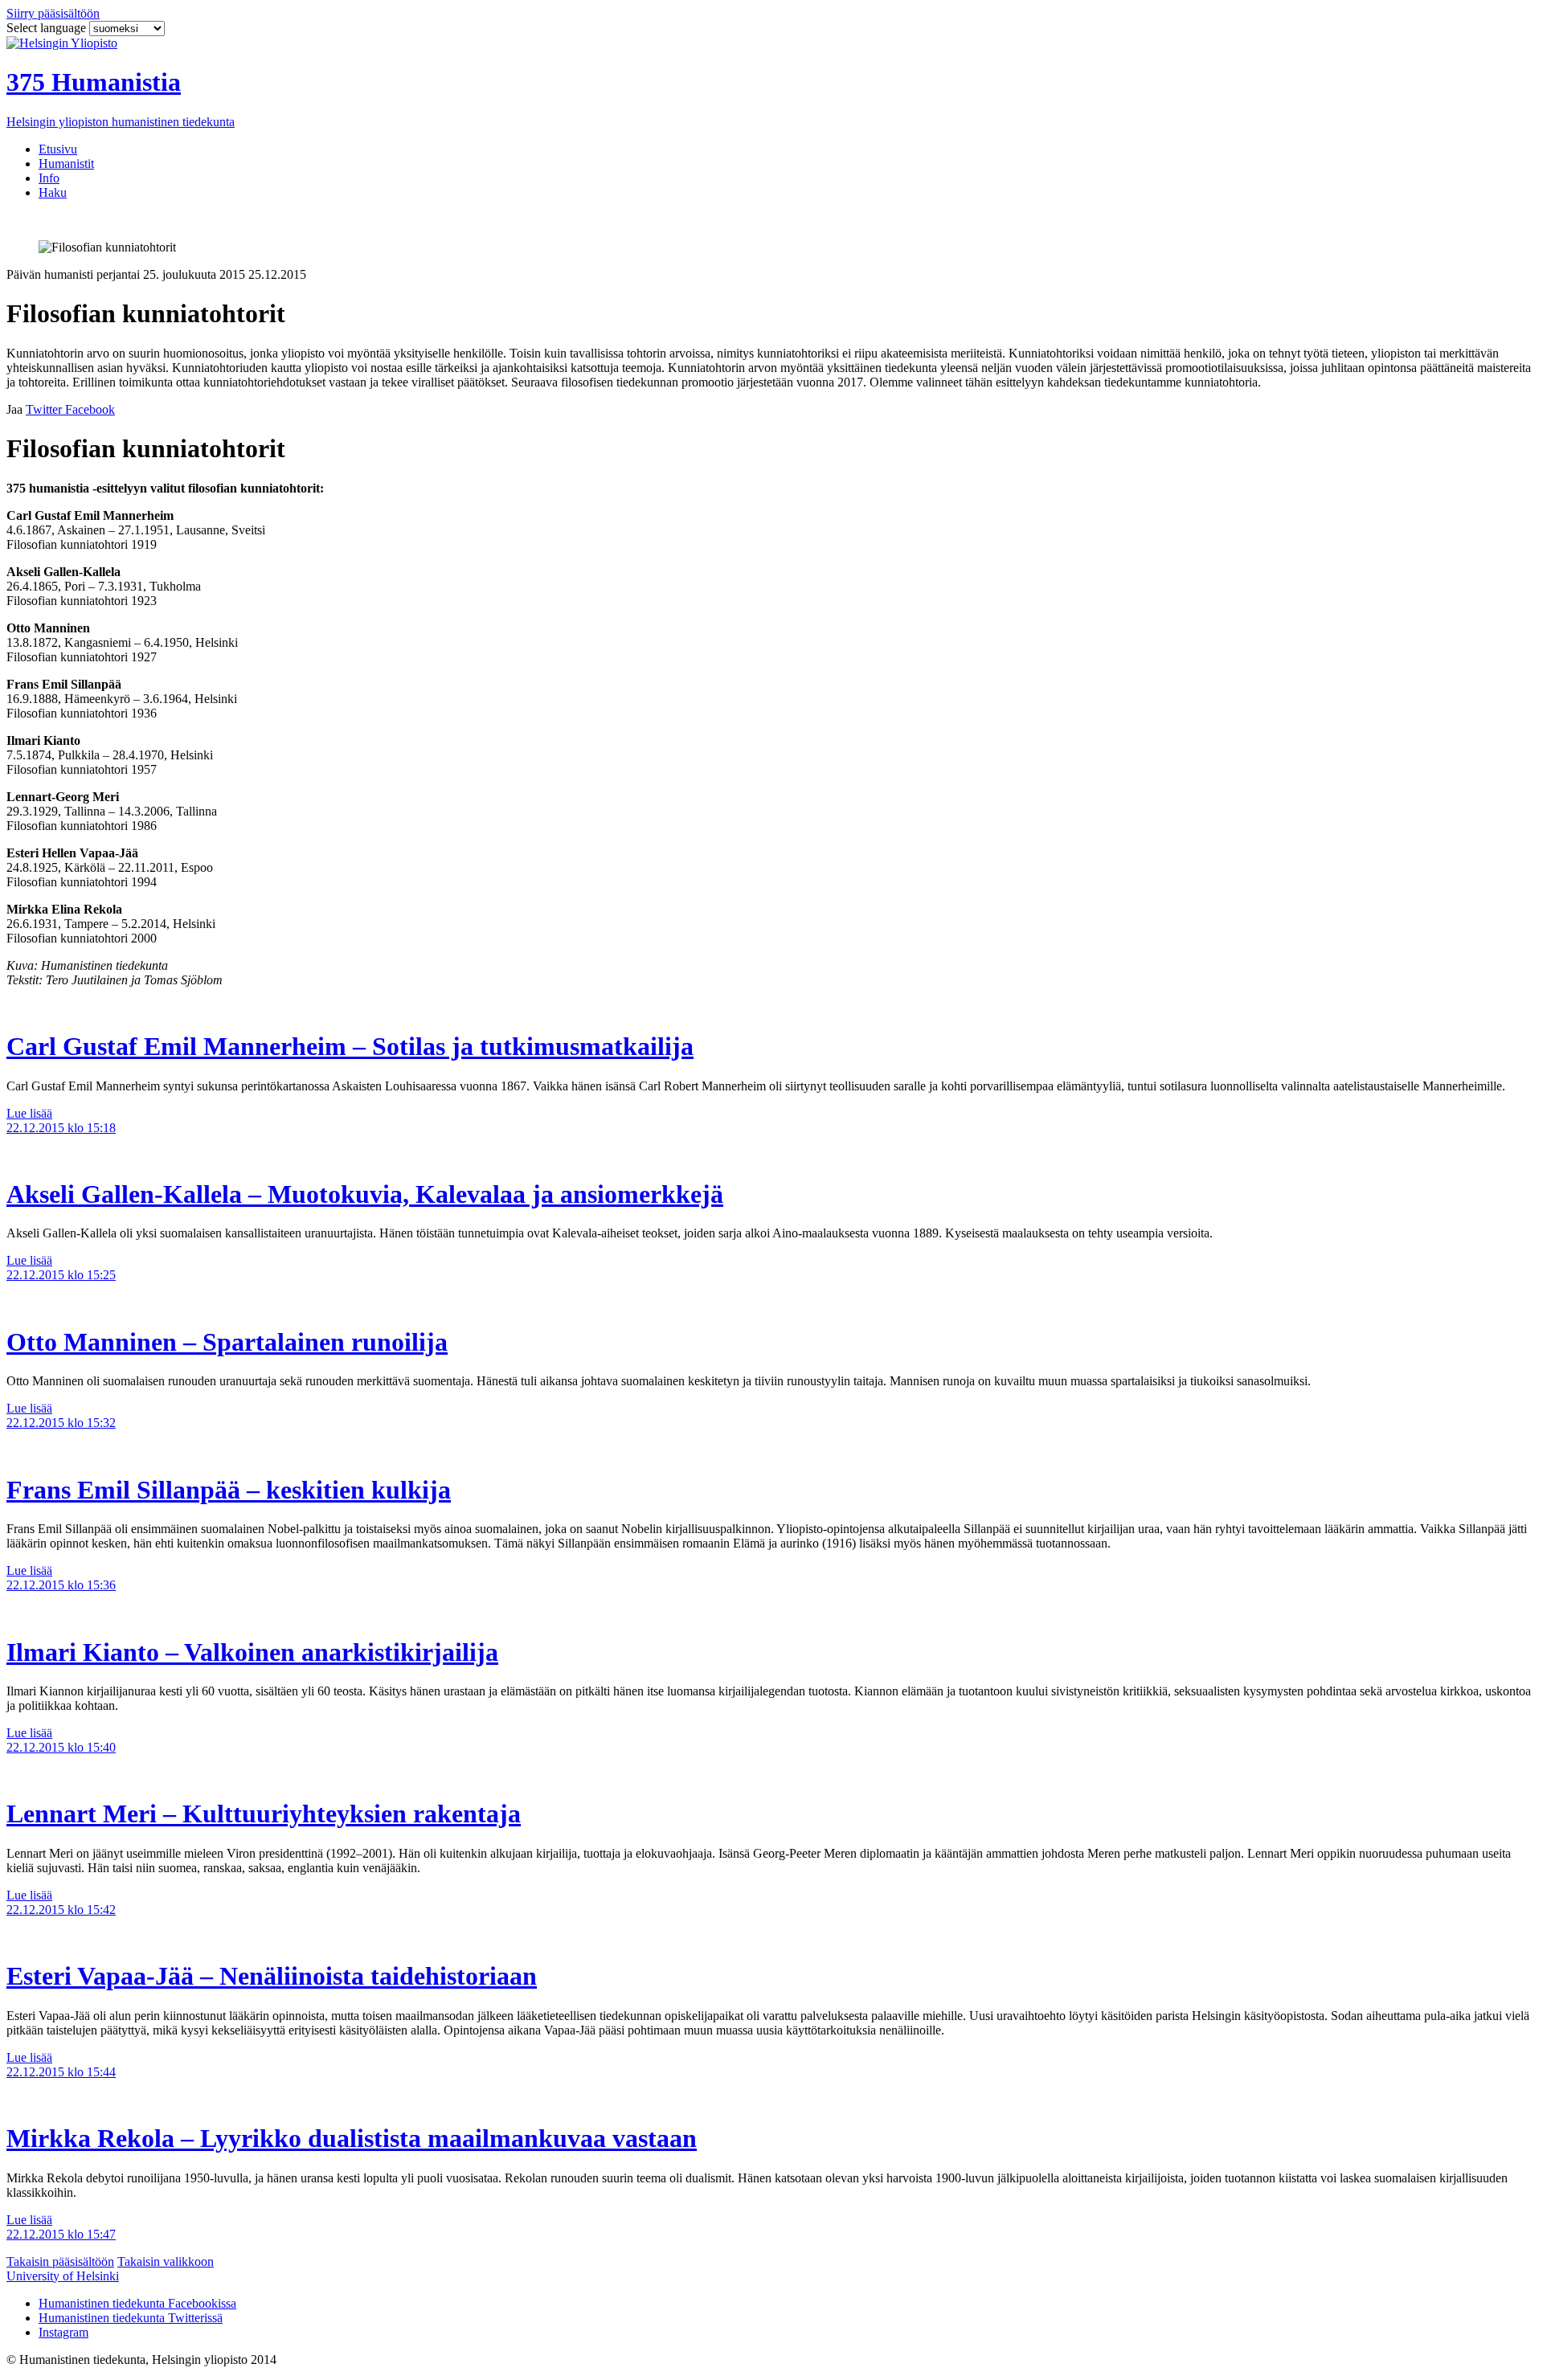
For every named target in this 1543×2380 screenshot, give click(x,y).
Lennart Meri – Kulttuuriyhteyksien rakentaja (264, 1814)
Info (49, 178)
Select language (48, 28)
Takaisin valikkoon (166, 2261)
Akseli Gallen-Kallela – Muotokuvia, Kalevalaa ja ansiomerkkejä (365, 1194)
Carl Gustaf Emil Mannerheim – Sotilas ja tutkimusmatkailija (350, 1046)
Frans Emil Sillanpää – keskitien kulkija (229, 1490)
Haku (53, 192)
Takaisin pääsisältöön (60, 2261)
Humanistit (66, 164)
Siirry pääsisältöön (53, 13)
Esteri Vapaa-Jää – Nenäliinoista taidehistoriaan (272, 1976)
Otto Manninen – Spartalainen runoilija (227, 1342)
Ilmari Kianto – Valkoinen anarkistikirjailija (252, 1652)
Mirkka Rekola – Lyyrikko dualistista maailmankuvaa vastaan (352, 2138)
